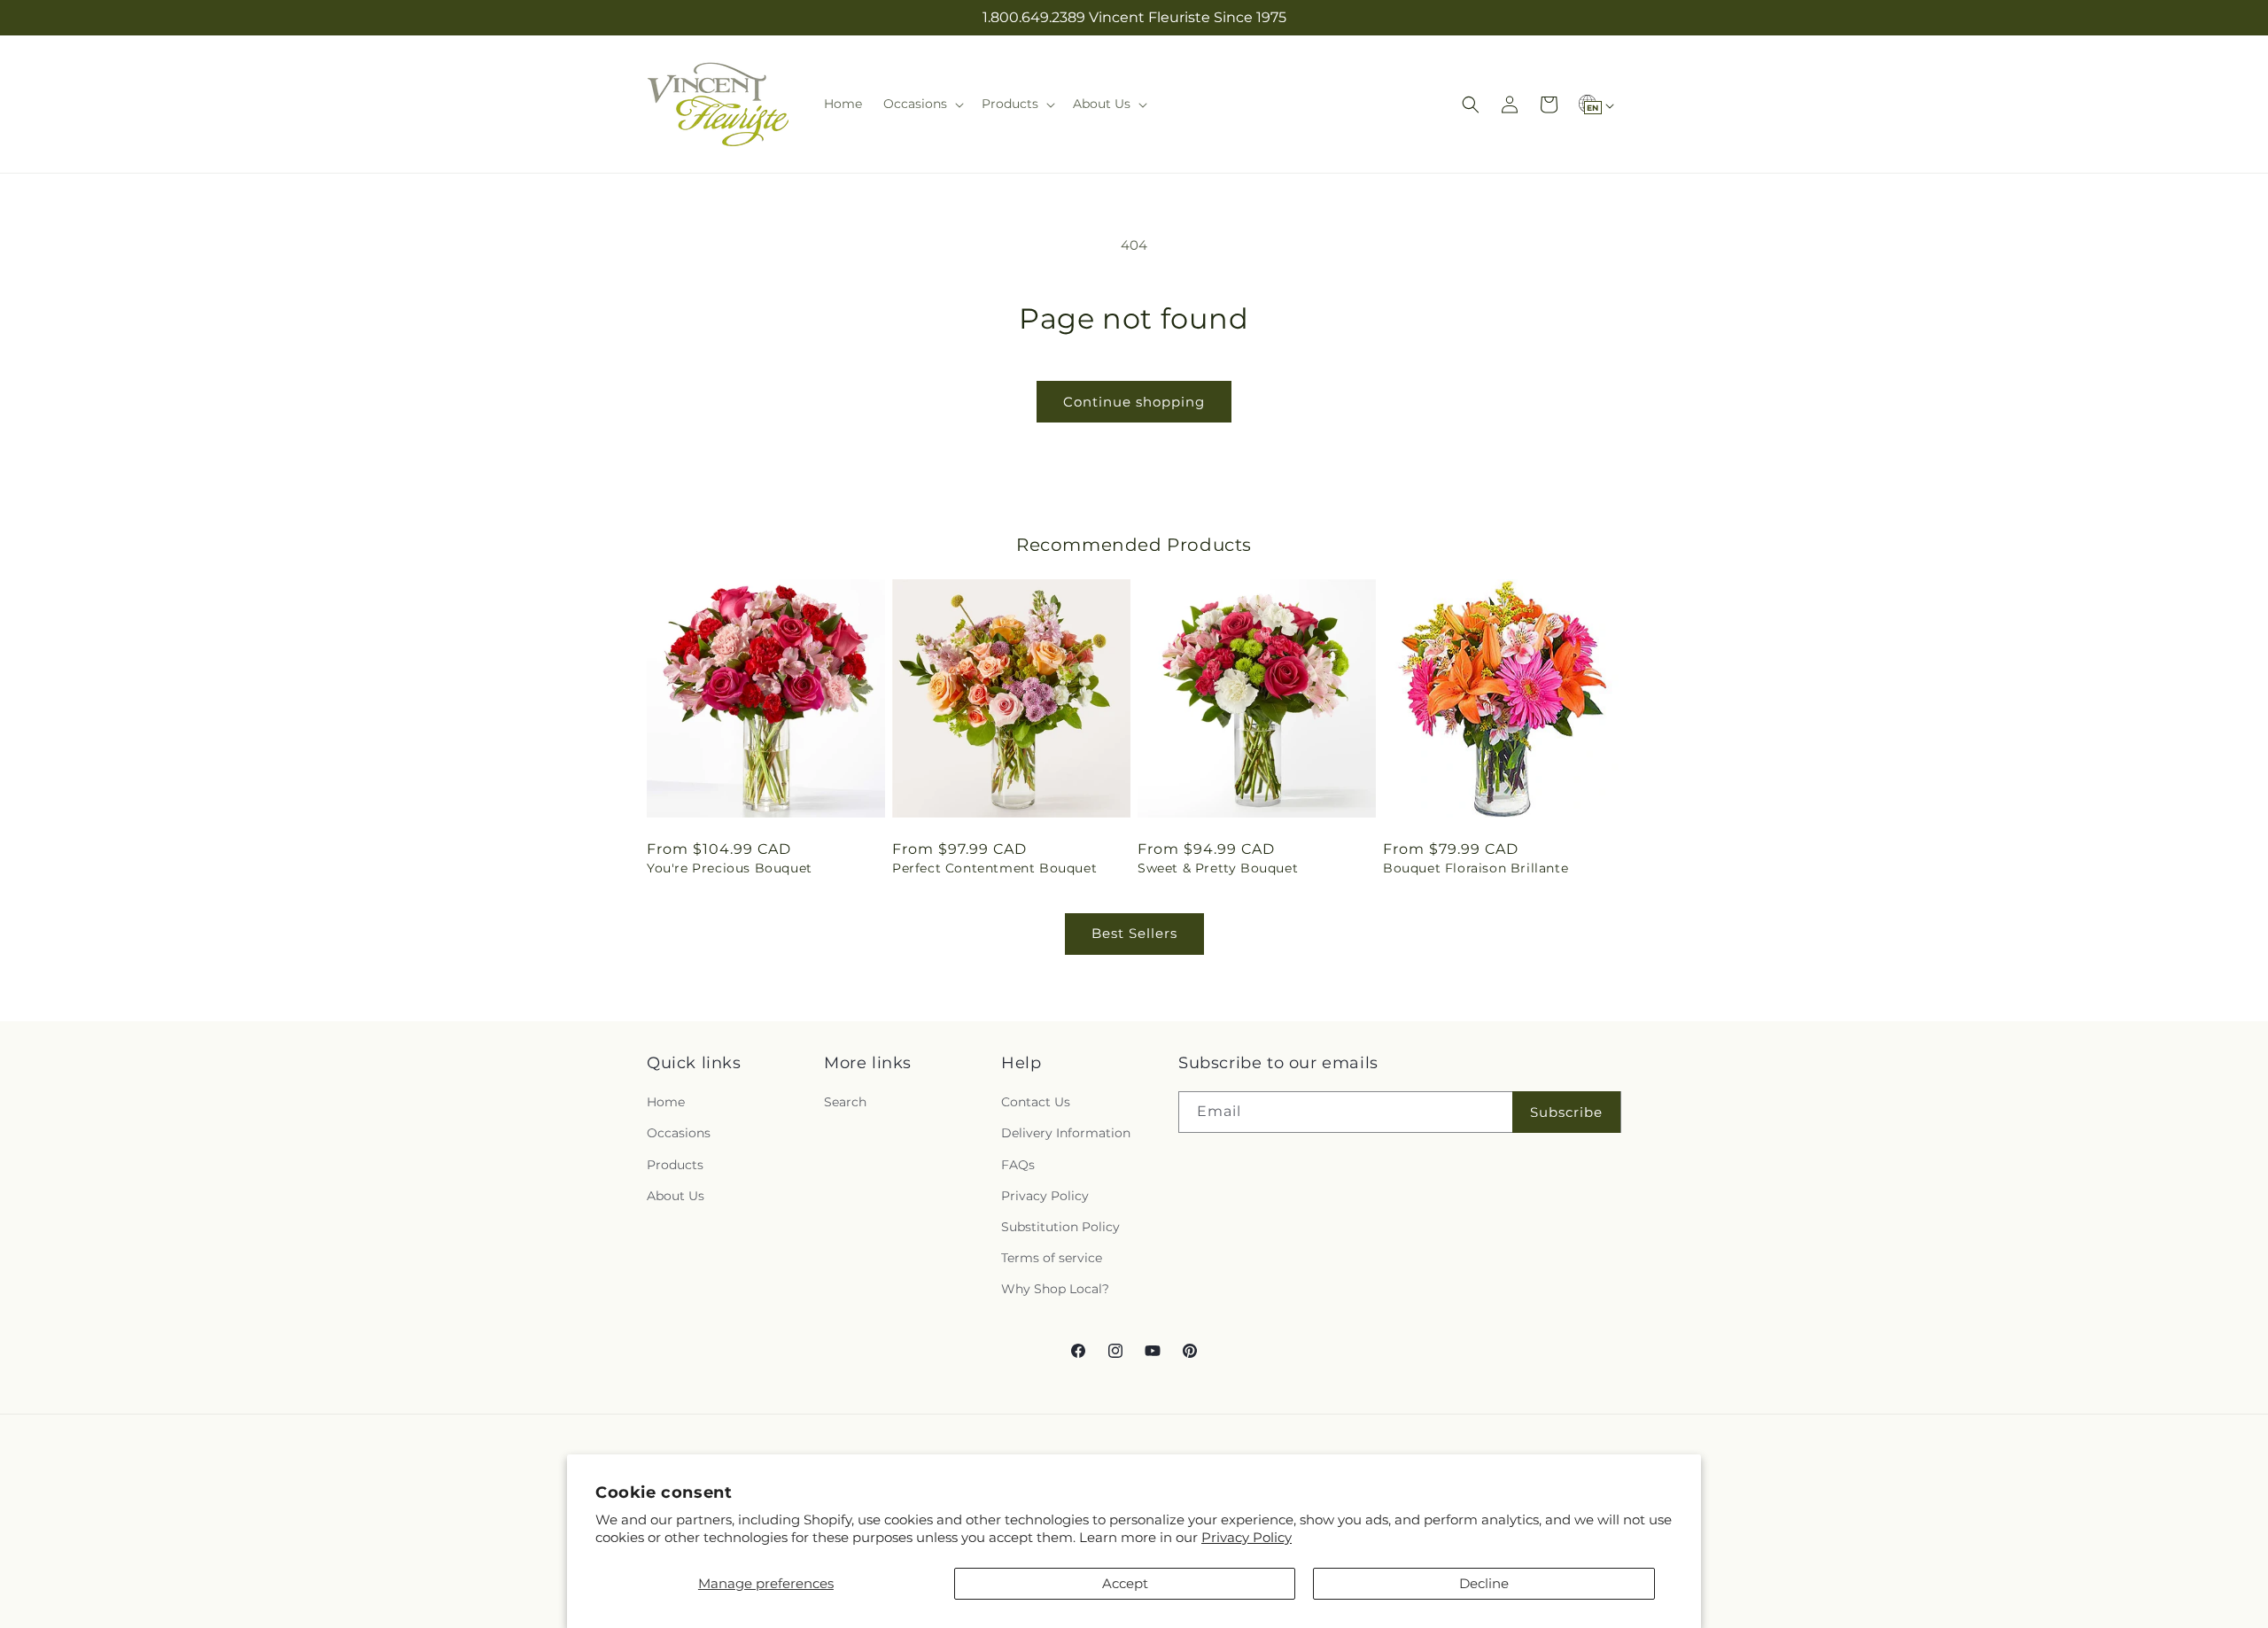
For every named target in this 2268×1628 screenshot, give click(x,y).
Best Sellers (1134, 933)
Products (675, 1165)
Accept (1125, 1583)
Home (666, 1102)
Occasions (679, 1134)
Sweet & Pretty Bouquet (1218, 868)
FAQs (1018, 1165)
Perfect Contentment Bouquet (994, 868)
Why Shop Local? (1055, 1290)
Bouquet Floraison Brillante (1476, 868)
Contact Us (1036, 1102)
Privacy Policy (1247, 1537)
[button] (922, 104)
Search (845, 1102)
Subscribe (1566, 1112)
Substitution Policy (1060, 1227)
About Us (676, 1196)
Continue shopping (1134, 402)
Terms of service (1052, 1258)
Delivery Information (1066, 1134)
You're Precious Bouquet (730, 868)
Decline (1484, 1583)
